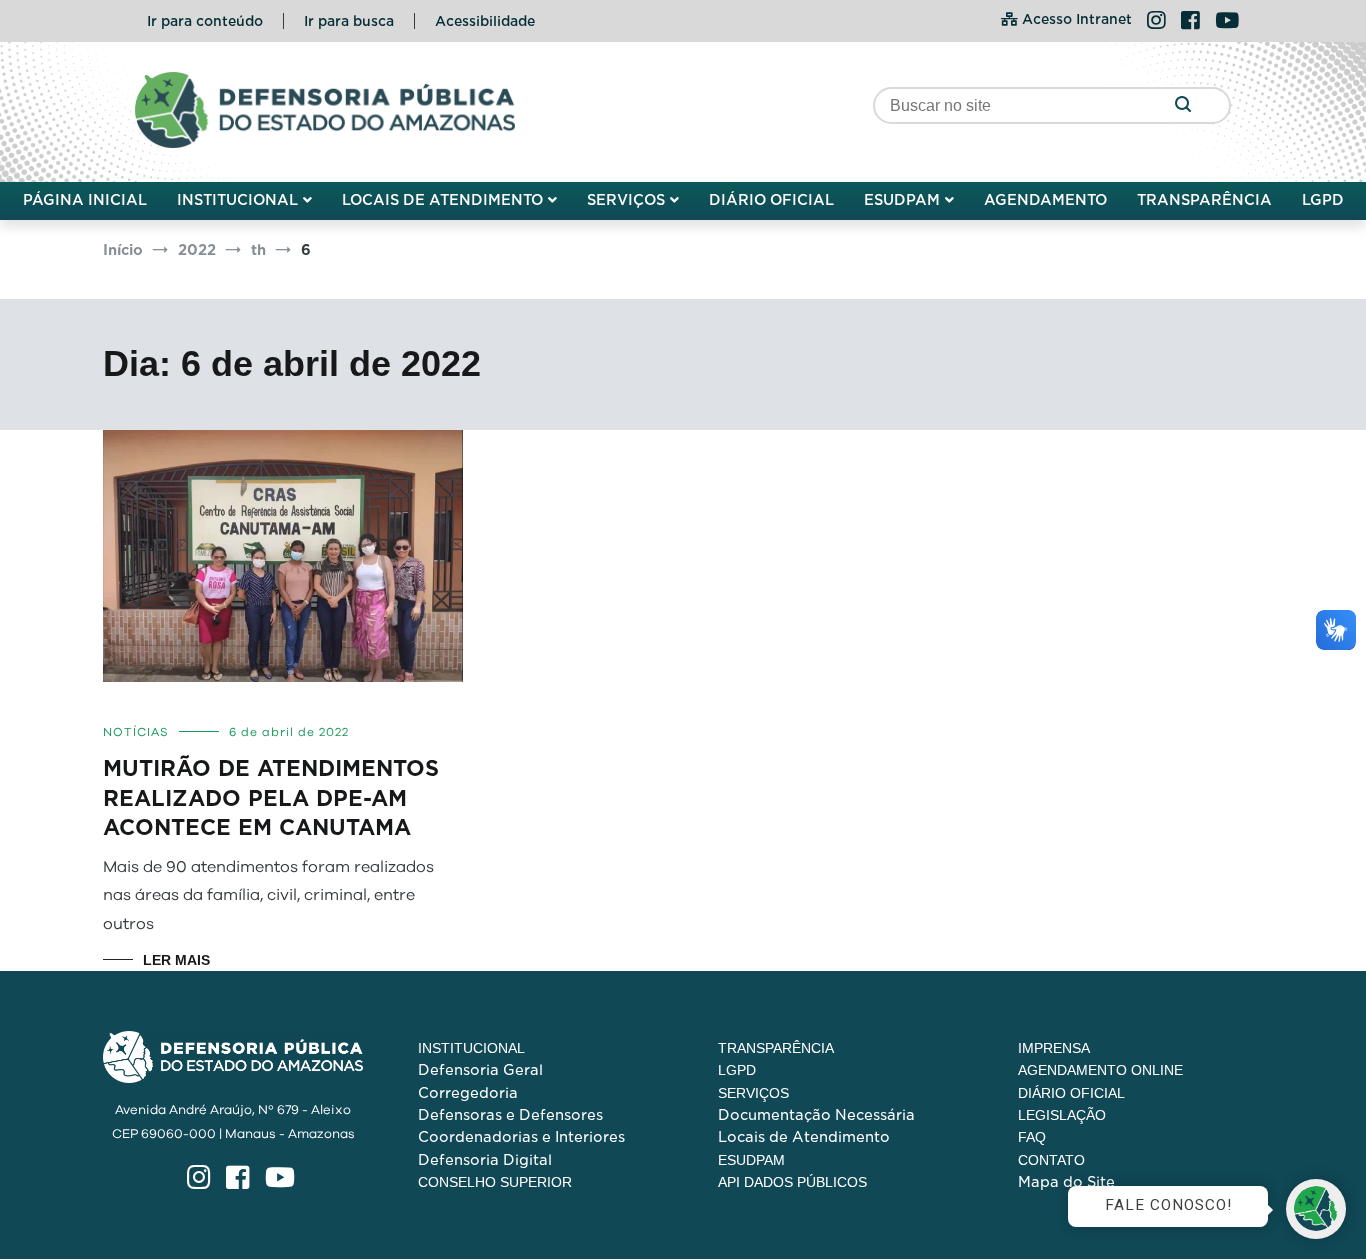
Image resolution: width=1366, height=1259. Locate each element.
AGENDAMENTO (1045, 200)
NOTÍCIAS (136, 732)
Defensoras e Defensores (510, 1115)
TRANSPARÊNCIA (1204, 200)
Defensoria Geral (480, 1070)
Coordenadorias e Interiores (521, 1137)
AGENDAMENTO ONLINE (1100, 1070)
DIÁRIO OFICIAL (771, 200)
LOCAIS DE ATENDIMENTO (442, 200)
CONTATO (1051, 1160)
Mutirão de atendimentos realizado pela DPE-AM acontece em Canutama (271, 798)
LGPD (1323, 200)
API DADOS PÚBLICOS (792, 1182)
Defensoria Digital (485, 1160)
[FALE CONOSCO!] (1316, 1209)
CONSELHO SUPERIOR (495, 1182)
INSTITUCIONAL (237, 200)
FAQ (1032, 1137)
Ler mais (176, 960)
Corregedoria (468, 1093)
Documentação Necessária (816, 1115)
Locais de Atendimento (804, 1137)
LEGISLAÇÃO (1062, 1115)
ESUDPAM (902, 200)
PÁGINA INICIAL (85, 200)
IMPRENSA (1054, 1048)
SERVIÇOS (626, 200)
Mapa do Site (1066, 1182)
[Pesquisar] (1182, 105)
